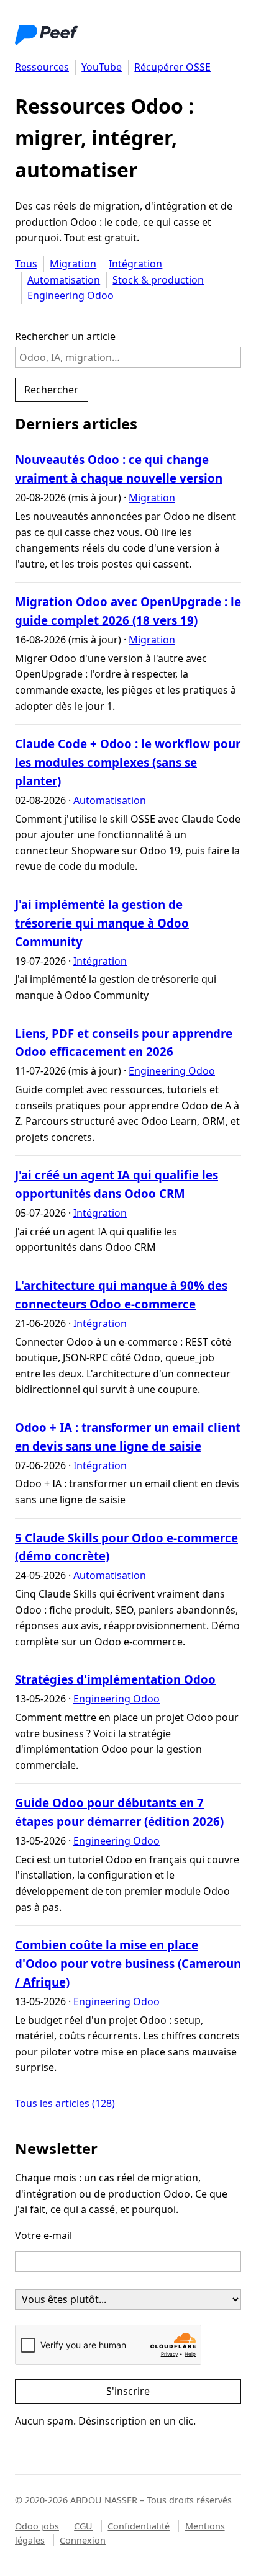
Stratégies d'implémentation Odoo (115, 1679)
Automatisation (64, 280)
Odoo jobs (37, 2526)
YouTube (102, 67)
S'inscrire (128, 2391)
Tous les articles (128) (65, 2103)
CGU (83, 2526)
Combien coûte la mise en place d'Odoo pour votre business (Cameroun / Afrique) (128, 1963)
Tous (26, 264)
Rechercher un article (65, 336)
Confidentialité (139, 2526)
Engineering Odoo (71, 295)
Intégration (135, 264)
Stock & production (158, 280)
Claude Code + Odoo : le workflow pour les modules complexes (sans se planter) (128, 762)
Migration (73, 264)
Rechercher (51, 390)
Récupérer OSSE (172, 67)
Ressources (42, 67)
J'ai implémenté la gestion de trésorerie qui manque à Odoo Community (102, 923)
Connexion (83, 2540)
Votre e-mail (43, 2235)
